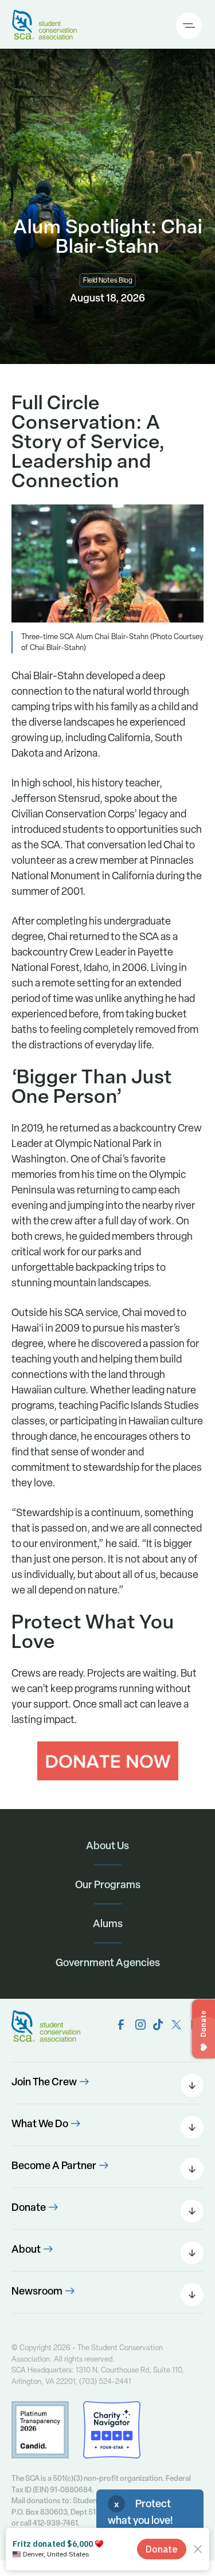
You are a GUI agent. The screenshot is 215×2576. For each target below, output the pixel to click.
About (26, 2249)
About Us (107, 1845)
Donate (29, 2207)
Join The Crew (44, 2082)
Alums (108, 1923)
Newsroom (37, 2291)
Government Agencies (108, 1962)
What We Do (40, 2123)
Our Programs (108, 1884)
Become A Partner (54, 2165)
